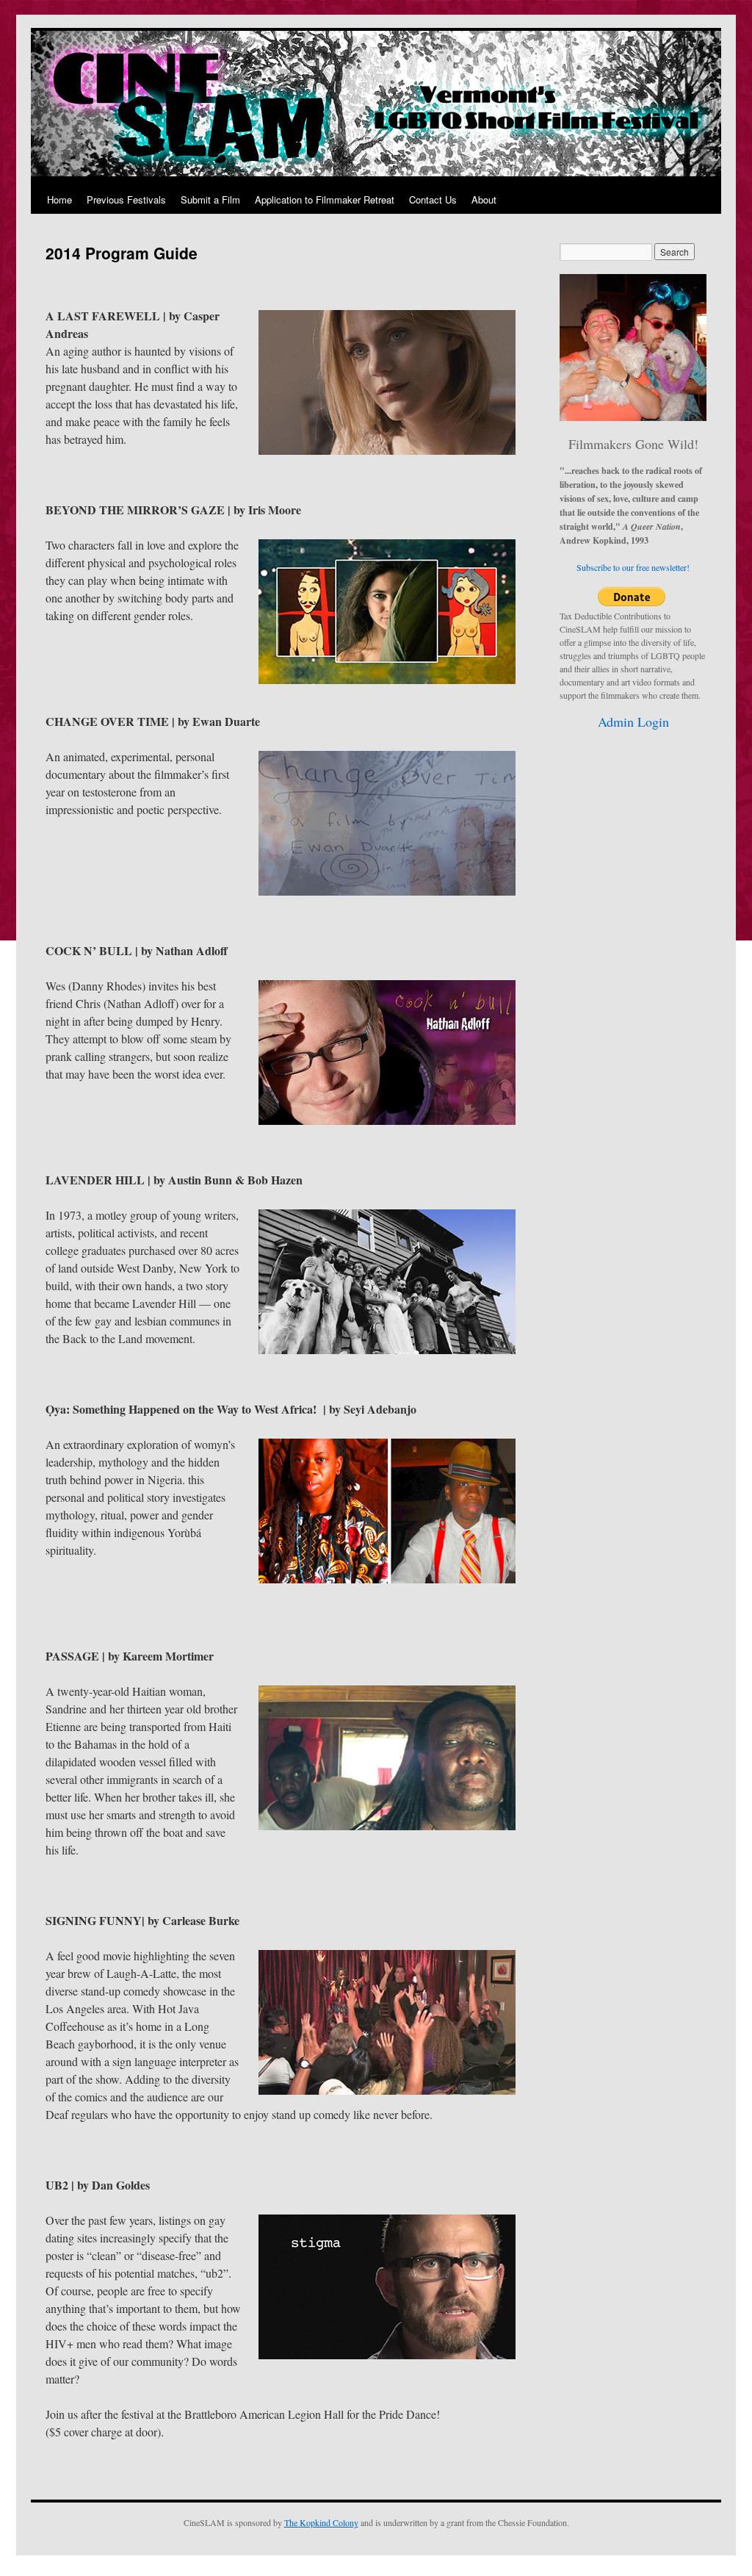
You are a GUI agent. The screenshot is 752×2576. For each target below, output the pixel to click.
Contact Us (433, 199)
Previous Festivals (126, 199)
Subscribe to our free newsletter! (633, 567)
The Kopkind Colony (321, 2522)
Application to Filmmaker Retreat (325, 199)
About (484, 199)
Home (59, 199)
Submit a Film (210, 199)
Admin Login (633, 722)
